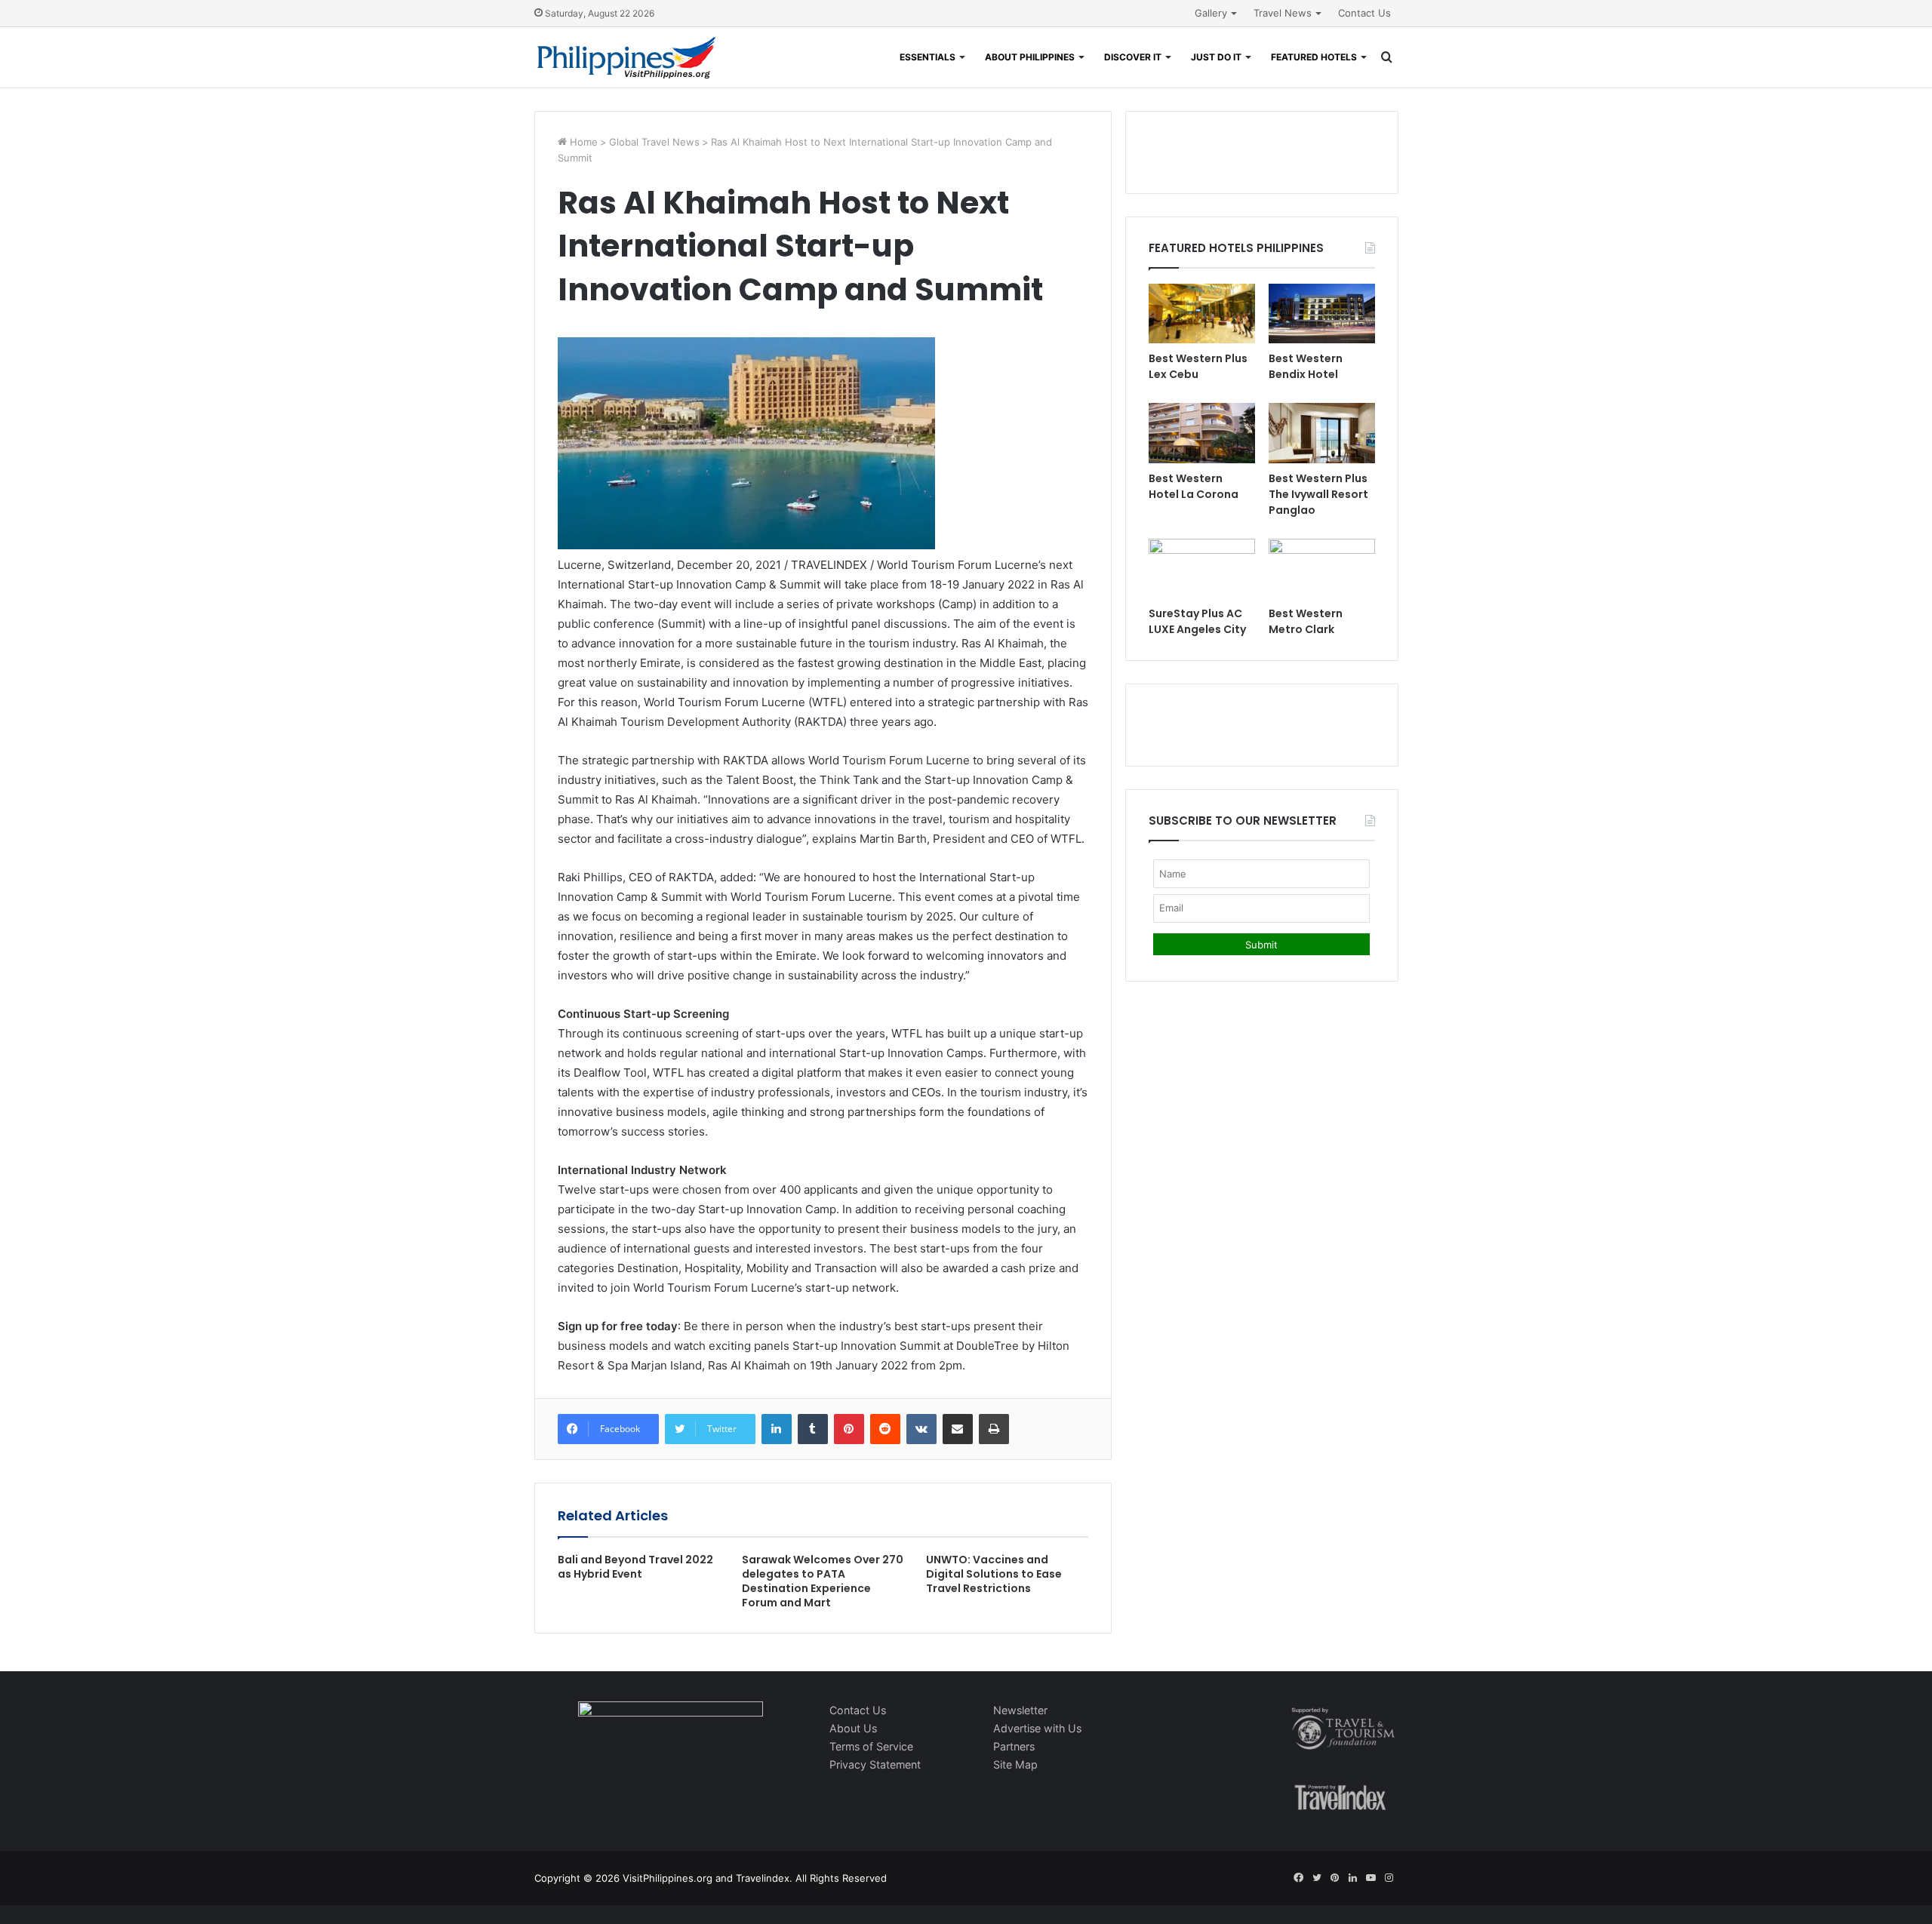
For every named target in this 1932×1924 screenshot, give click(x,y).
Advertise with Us (1037, 1728)
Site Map (1015, 1764)
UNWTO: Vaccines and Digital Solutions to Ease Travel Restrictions (994, 1574)
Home (582, 142)
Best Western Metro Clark (1306, 621)
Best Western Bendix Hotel (1306, 366)
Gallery (1211, 13)
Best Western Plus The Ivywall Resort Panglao (1318, 494)
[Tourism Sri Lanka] (627, 57)
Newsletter (1020, 1710)
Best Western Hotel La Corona (1194, 486)
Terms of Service (871, 1746)
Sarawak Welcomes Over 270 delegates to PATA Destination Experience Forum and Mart (823, 1581)
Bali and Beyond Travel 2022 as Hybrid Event (635, 1567)
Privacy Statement (875, 1764)
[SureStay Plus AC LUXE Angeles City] (1202, 569)
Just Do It (1216, 57)
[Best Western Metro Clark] (1322, 569)
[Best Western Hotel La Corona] (1202, 433)
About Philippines (1030, 57)
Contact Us (1364, 13)
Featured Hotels (1314, 57)
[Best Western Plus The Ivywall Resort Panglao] (1322, 433)
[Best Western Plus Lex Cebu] (1202, 313)
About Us (853, 1728)
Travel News (1283, 13)
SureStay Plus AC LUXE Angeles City (1197, 621)
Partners (1014, 1746)
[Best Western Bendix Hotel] (1322, 313)
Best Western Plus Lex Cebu (1198, 366)
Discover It (1133, 57)
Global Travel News (654, 142)
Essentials (928, 57)
